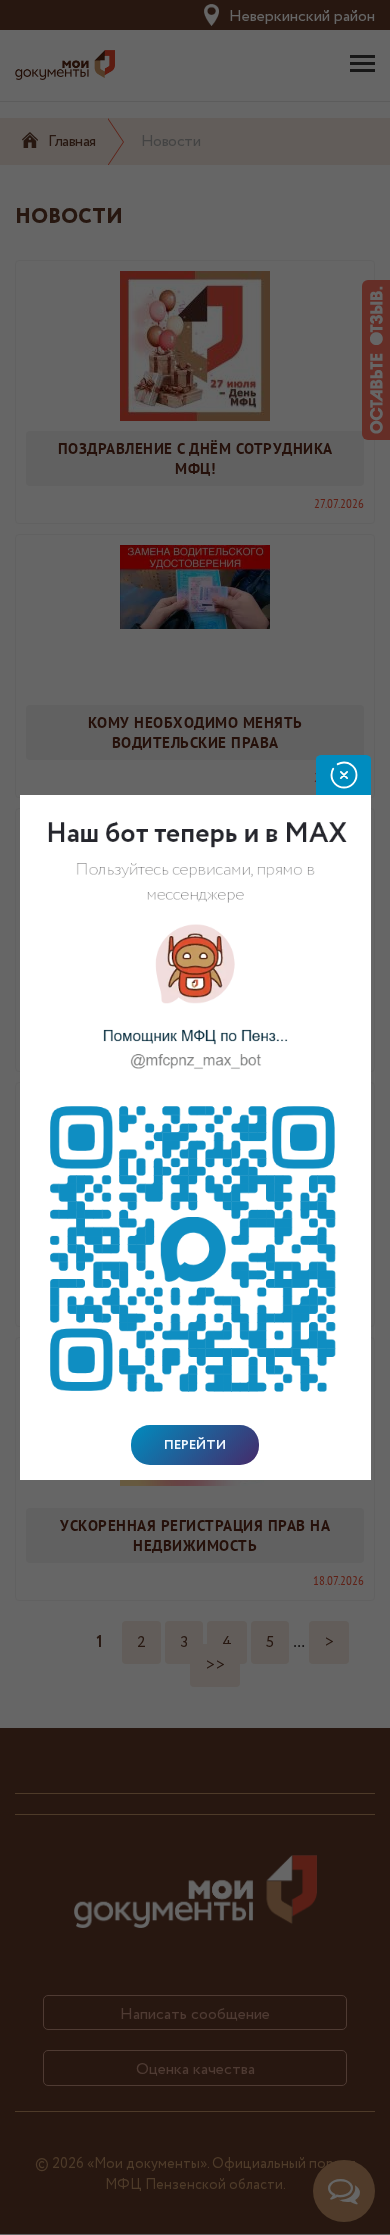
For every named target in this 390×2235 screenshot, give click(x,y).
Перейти (195, 1445)
